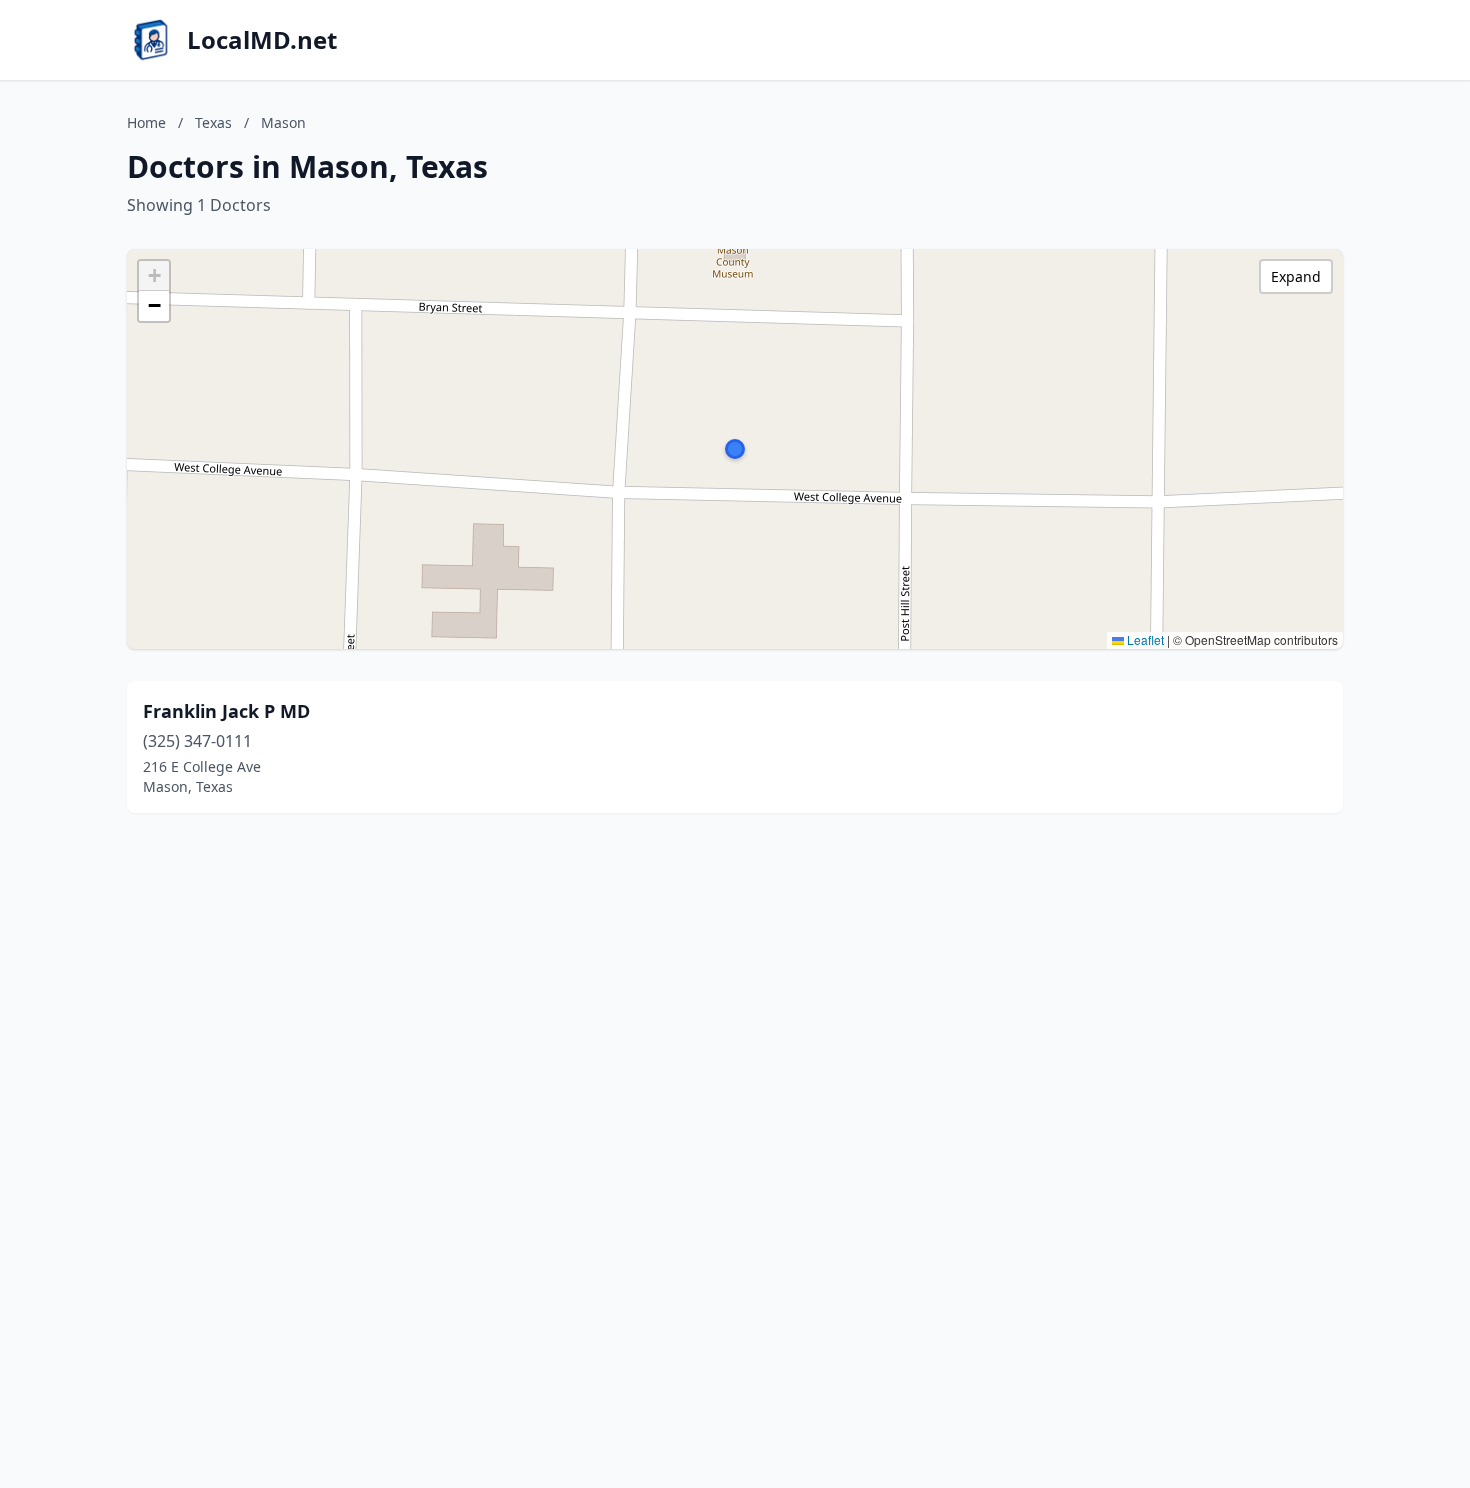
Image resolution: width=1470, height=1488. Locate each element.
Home (146, 122)
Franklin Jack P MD (226, 711)
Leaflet (1144, 639)
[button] (735, 449)
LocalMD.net (262, 40)
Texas (213, 122)
